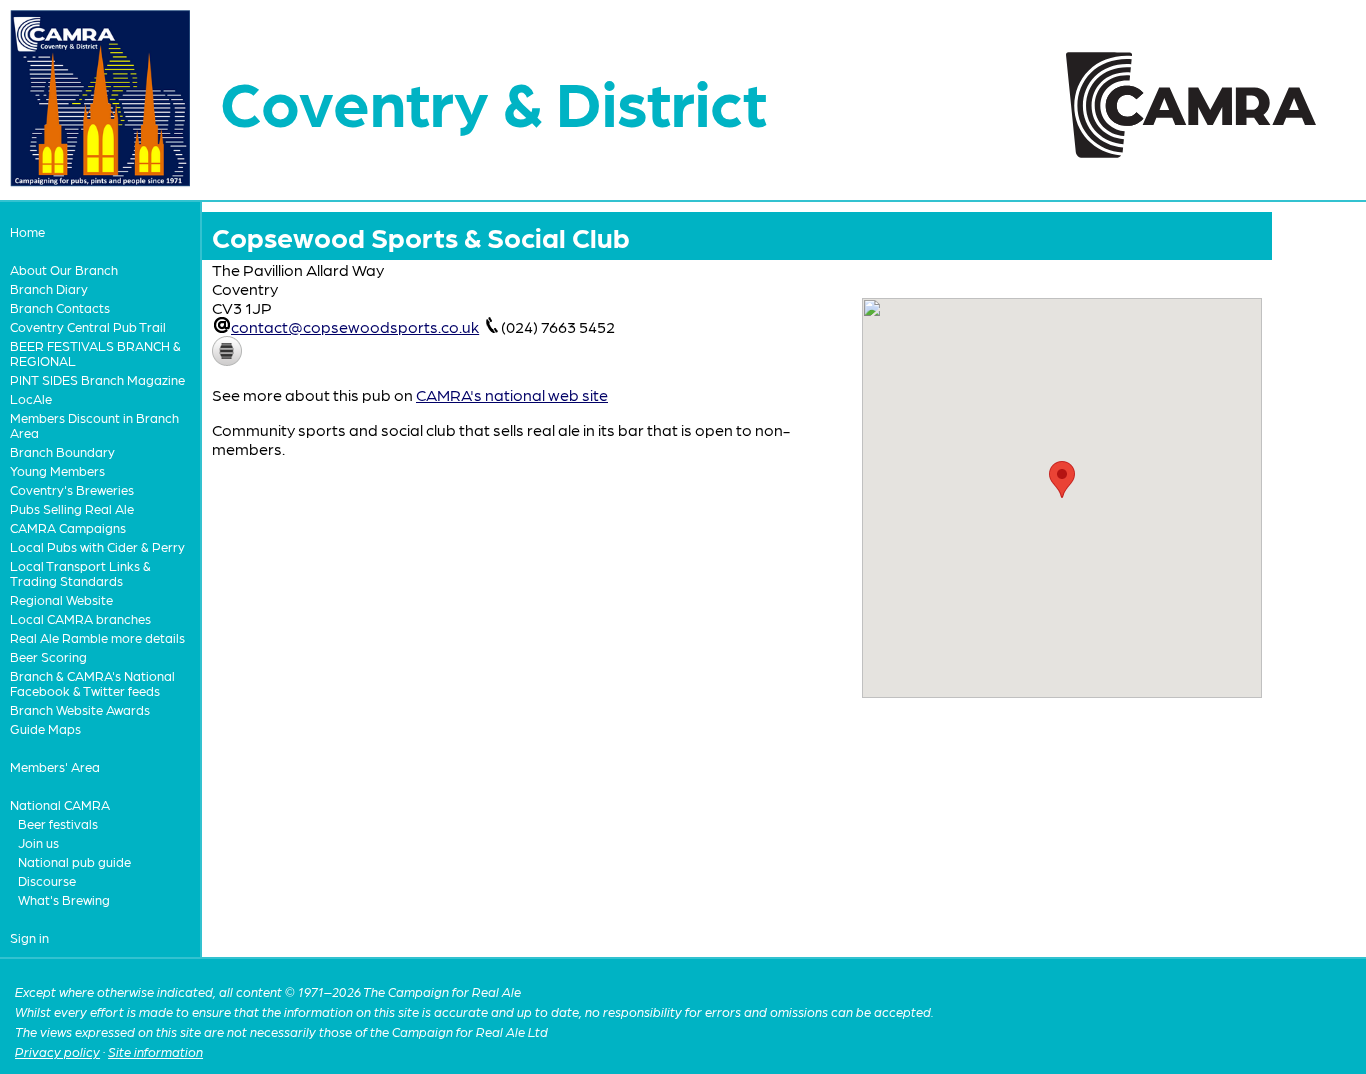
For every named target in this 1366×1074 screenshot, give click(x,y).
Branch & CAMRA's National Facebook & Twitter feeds (92, 683)
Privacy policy (57, 1051)
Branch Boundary (62, 451)
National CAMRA (60, 804)
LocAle (31, 398)
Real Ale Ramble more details (97, 637)
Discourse (47, 880)
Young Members (57, 470)
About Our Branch (64, 269)
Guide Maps (45, 728)
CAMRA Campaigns (68, 527)
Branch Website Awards (80, 709)
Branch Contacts (60, 307)
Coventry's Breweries (72, 489)
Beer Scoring (48, 656)
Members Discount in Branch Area (94, 425)
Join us (38, 842)
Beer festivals (58, 823)
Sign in (29, 937)
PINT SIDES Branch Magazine (97, 379)
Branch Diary (49, 288)
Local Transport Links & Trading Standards (80, 573)
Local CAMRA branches (80, 618)
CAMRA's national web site (512, 394)
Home (27, 231)
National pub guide (74, 861)
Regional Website (61, 599)
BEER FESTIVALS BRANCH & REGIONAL (95, 353)
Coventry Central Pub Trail (88, 326)
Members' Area (55, 766)
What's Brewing (64, 899)
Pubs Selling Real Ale (72, 508)
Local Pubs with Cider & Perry (97, 546)
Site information (155, 1051)
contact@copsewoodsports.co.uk (355, 326)
